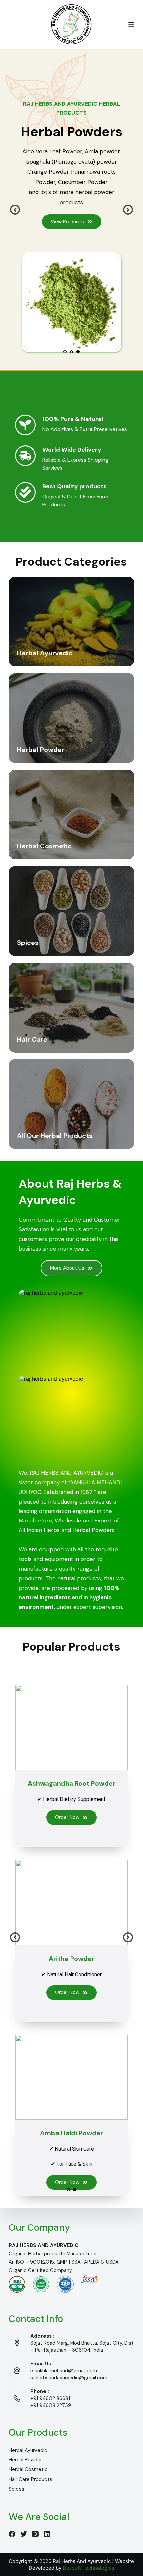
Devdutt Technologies (88, 2568)
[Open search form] (11, 25)
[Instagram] (35, 2534)
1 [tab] (65, 352)
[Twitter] (24, 2534)
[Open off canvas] (131, 25)
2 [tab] (71, 352)
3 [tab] (78, 352)
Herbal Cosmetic (28, 2469)
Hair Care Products (30, 2479)
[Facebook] (12, 2534)
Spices (16, 2489)
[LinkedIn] (47, 2534)
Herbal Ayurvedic (28, 2450)
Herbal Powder (25, 2460)
